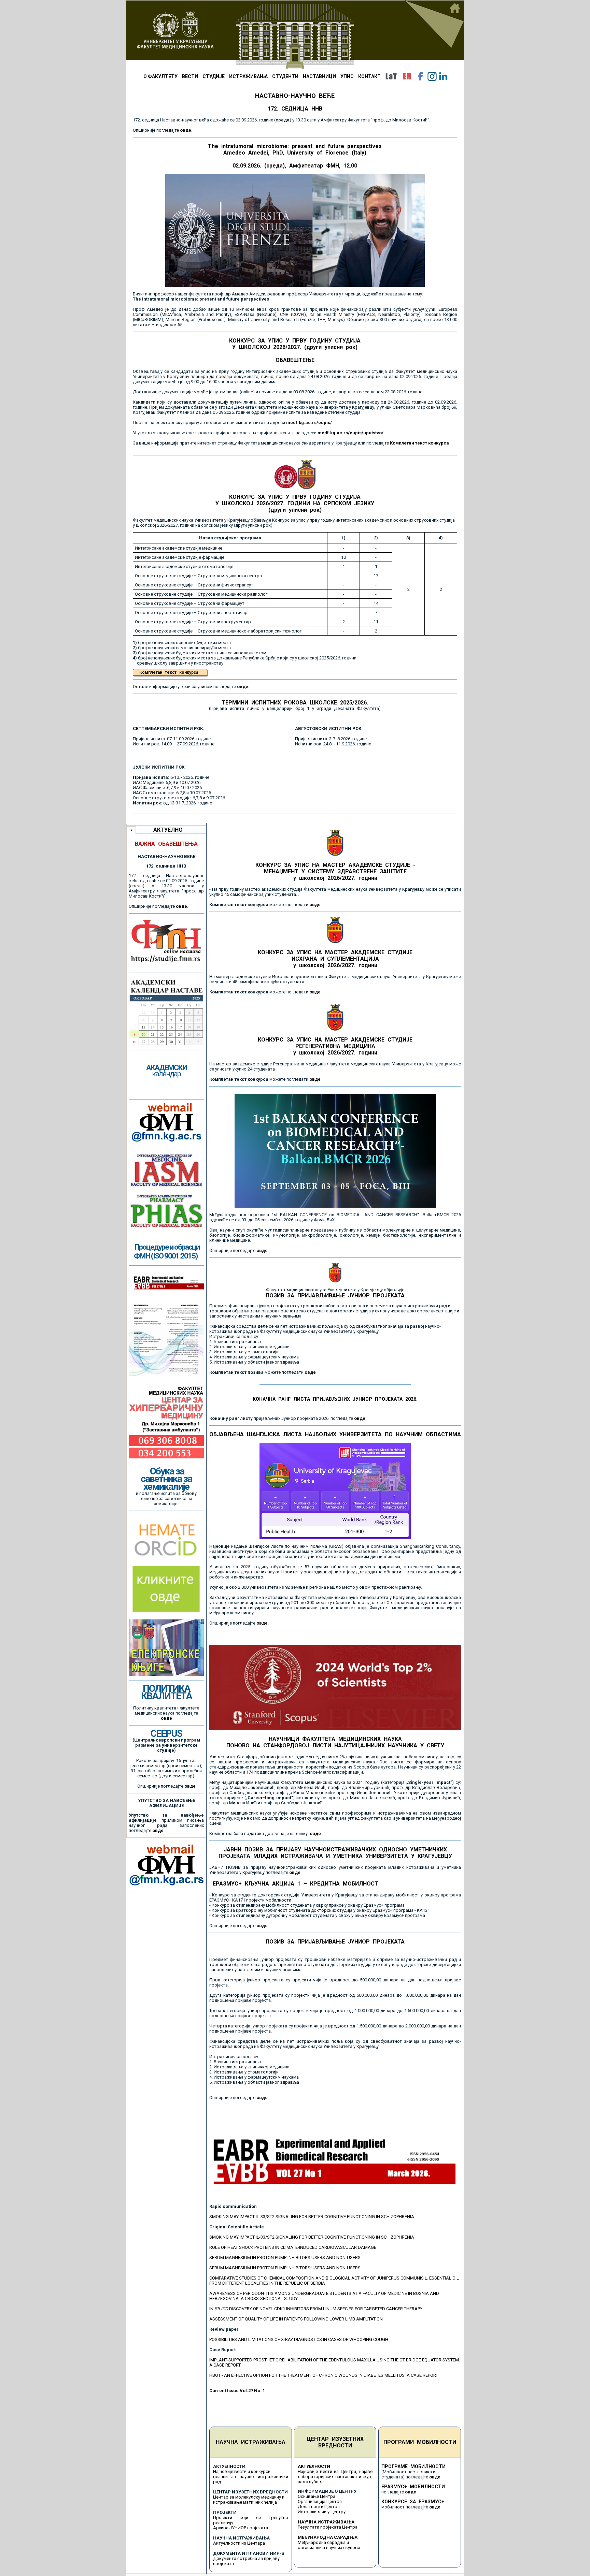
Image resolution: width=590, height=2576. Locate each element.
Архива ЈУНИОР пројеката (241, 2528)
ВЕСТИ (190, 76)
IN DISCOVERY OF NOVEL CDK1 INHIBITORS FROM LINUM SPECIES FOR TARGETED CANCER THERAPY (316, 2309)
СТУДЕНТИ (285, 76)
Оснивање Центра (317, 2496)
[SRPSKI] (391, 76)
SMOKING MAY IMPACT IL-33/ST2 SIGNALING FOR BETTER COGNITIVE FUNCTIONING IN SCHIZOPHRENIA (312, 2217)
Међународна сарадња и (323, 2542)
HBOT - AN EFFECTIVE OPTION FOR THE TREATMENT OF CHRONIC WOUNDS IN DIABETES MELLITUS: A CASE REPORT (324, 2375)
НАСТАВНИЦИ (319, 76)
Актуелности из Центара (239, 2543)
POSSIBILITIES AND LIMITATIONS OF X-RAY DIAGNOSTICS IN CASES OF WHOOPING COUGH (299, 2339)
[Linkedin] (443, 76)
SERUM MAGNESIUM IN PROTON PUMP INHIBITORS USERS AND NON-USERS (285, 2258)
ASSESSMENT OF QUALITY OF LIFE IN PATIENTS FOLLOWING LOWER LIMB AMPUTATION (296, 2319)
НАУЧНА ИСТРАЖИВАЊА (251, 2442)
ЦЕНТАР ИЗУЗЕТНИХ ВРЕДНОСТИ (335, 2442)
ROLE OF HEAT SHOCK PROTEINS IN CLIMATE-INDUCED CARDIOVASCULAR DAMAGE (293, 2247)
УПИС (347, 76)
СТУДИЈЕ (214, 76)
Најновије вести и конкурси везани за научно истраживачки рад (251, 2477)
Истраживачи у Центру (322, 2512)
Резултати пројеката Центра (328, 2527)
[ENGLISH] (407, 76)
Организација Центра (320, 2501)
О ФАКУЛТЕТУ (160, 76)
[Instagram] (432, 76)
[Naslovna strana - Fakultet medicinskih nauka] (295, 35)
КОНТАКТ (369, 76)
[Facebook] (421, 76)
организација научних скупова (329, 2548)
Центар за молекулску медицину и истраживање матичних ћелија (249, 2500)
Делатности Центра (319, 2507)
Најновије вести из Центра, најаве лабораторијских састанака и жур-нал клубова (335, 2477)
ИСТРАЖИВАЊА (248, 76)
